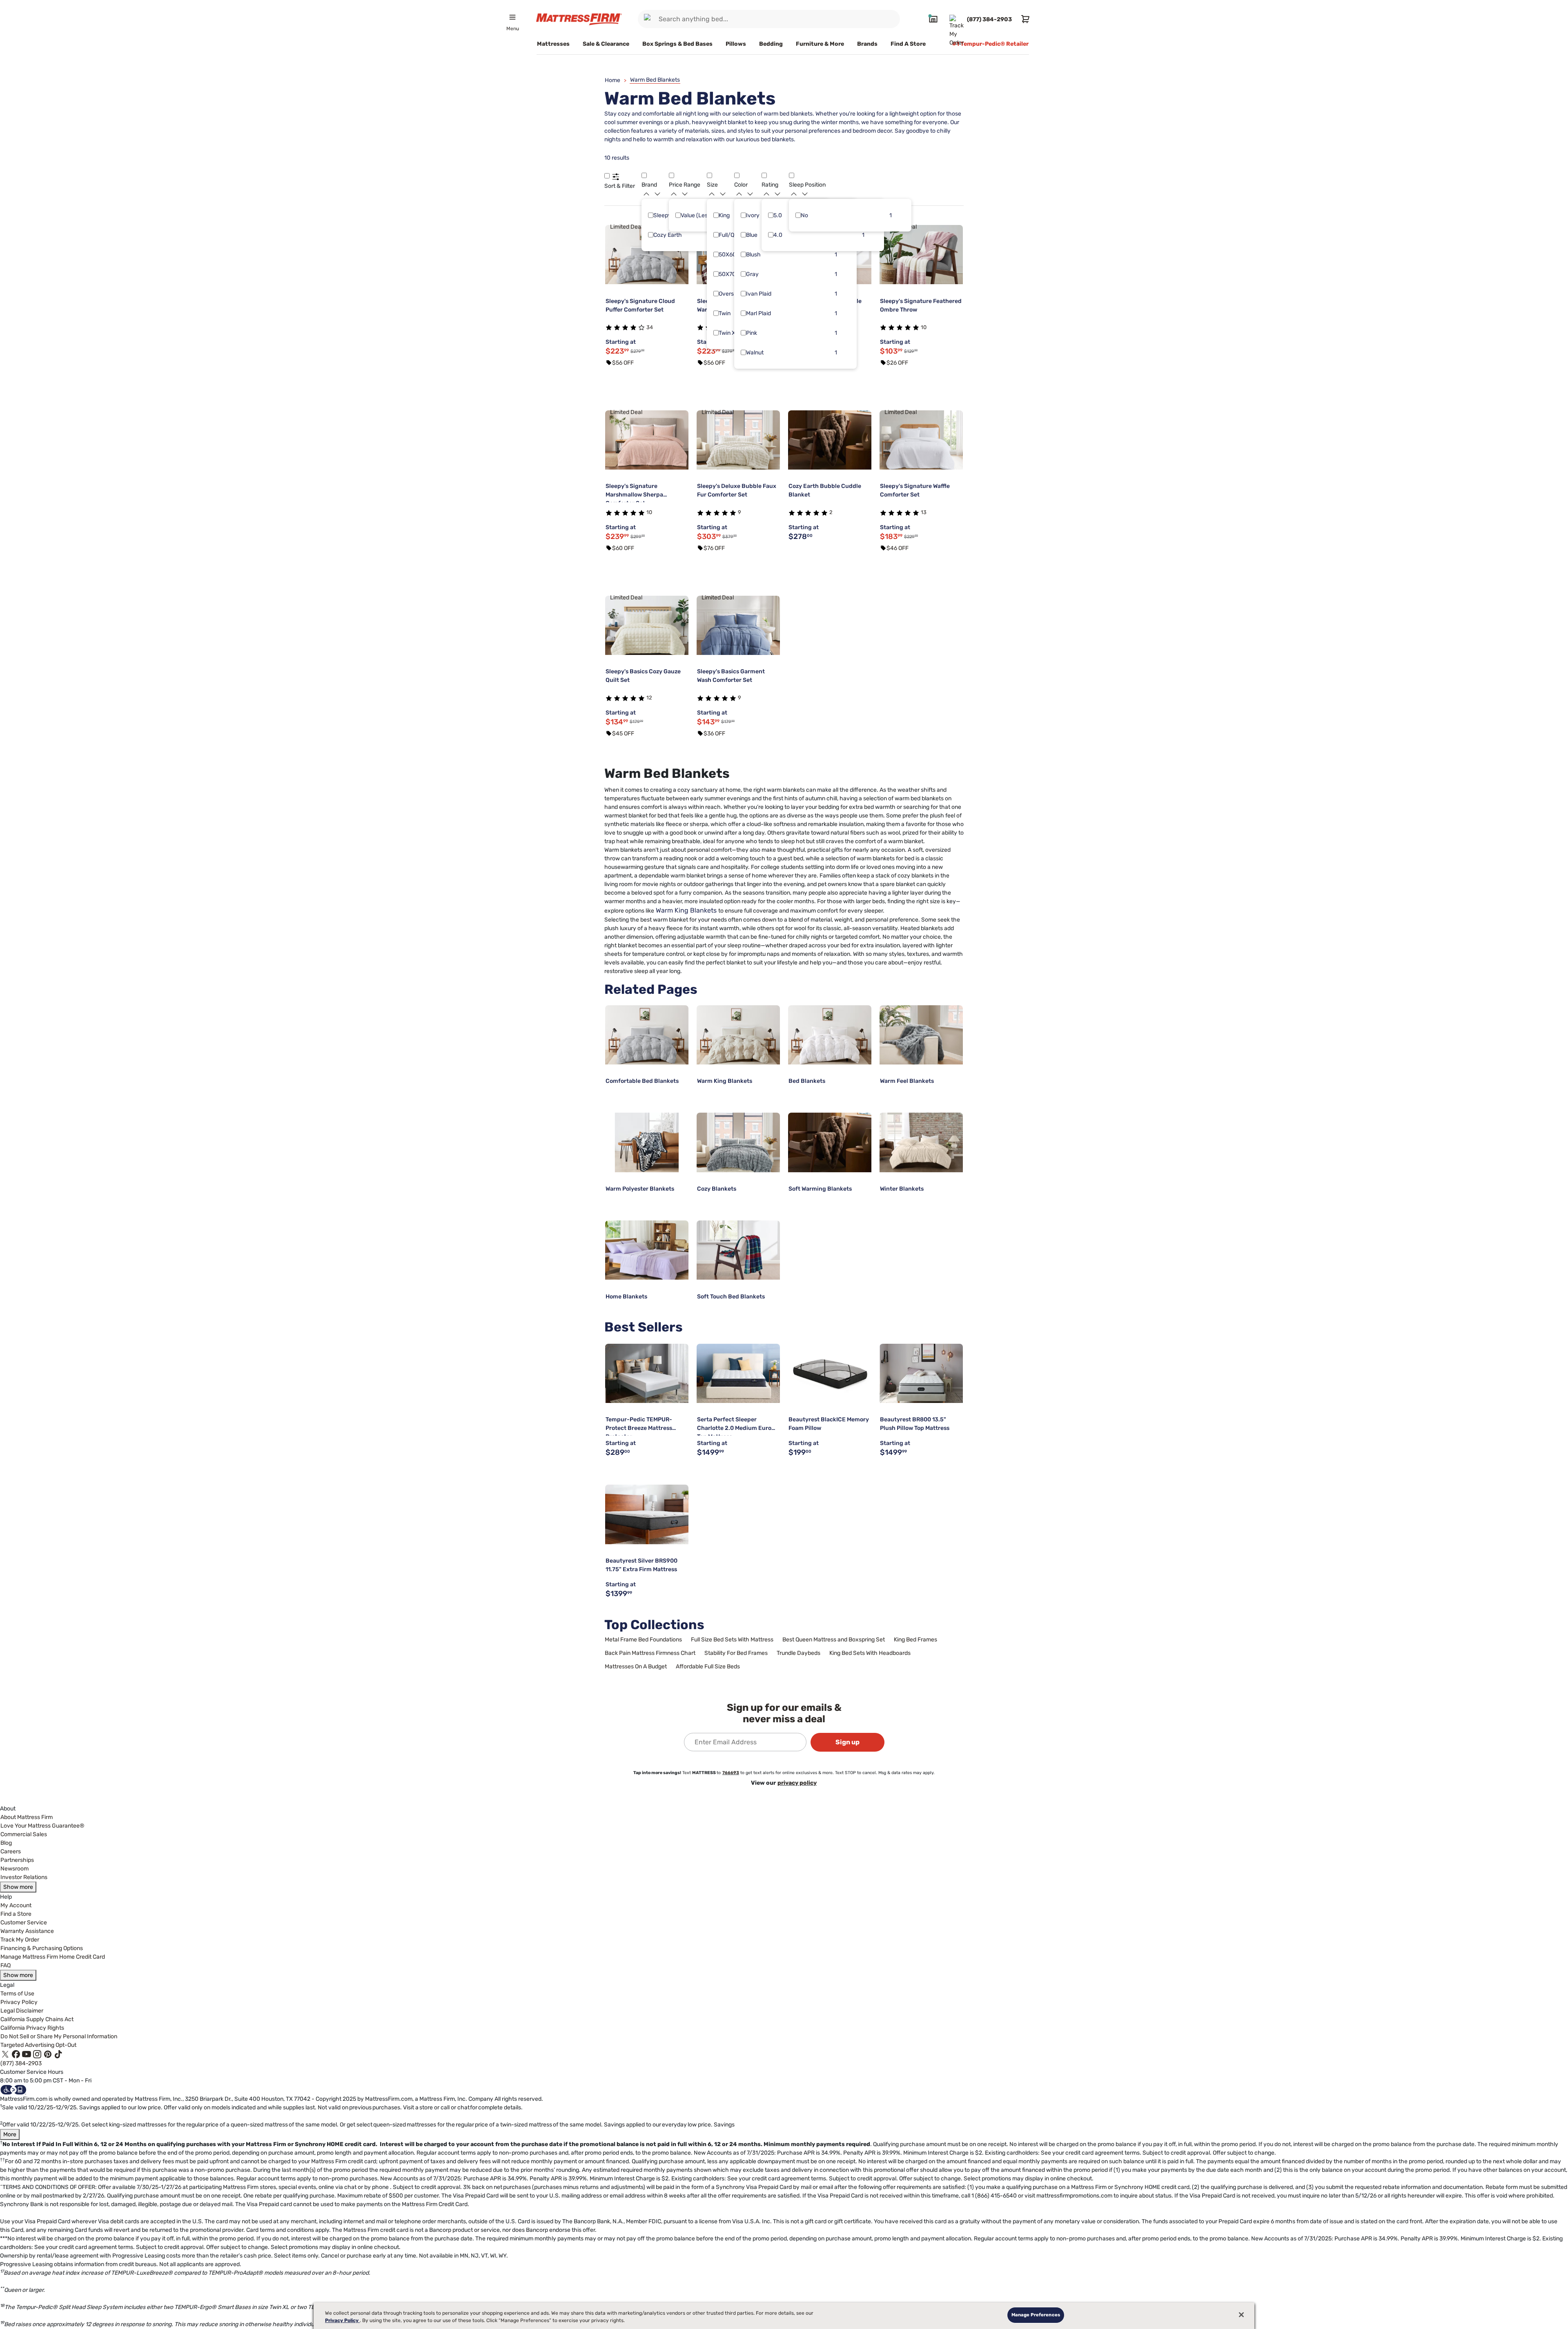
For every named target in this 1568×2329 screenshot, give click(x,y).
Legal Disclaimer (22, 2011)
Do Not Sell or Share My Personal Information (59, 2036)
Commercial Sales (24, 1834)
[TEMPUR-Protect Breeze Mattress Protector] (647, 1374)
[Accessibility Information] (13, 2090)
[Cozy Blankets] (738, 1142)
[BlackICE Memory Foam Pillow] (830, 1374)
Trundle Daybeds (798, 1653)
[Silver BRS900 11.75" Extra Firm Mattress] (647, 1514)
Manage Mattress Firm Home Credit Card (53, 1957)
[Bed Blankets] (830, 1035)
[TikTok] (58, 2054)
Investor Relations (24, 1877)
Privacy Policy (19, 2002)
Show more (18, 1887)
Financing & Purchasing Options (42, 1948)
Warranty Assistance (27, 1931)
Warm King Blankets (686, 910)
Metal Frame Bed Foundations (643, 1640)
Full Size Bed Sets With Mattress (732, 1640)
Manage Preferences (1036, 2315)
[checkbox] (651, 215)
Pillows (736, 44)
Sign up (847, 1742)
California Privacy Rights (32, 2028)
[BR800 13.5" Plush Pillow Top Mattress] (921, 1374)
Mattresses (553, 44)
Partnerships (17, 1860)
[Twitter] (5, 2054)
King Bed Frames (915, 1640)
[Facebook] (16, 2054)
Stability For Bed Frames (736, 1653)
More (10, 2134)
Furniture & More (820, 44)
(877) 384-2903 (21, 2063)
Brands (867, 44)
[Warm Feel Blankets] (921, 1035)
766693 (731, 1773)
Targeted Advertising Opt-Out (38, 2045)
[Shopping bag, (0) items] (1024, 19)
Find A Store (908, 44)
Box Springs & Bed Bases (677, 44)
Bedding (771, 44)
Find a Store (16, 1914)
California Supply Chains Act (37, 2019)
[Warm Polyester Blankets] (647, 1142)
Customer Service (24, 1923)
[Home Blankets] (647, 1250)
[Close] (1241, 2315)
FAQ (6, 1965)
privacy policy (797, 1783)
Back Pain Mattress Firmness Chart (650, 1653)
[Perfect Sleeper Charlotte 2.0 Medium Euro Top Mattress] (738, 1374)
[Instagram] (37, 2054)
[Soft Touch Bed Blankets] (738, 1250)
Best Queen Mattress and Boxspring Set (834, 1640)
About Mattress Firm (27, 1817)
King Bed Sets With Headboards (870, 1653)
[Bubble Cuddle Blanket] (830, 440)
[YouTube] (27, 2054)
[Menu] (512, 17)
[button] (607, 175)
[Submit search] (649, 19)
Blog (6, 1843)
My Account (16, 1905)
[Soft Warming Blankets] (830, 1142)
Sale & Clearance (606, 44)
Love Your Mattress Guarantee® (42, 1826)
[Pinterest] (48, 2054)
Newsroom (14, 1869)
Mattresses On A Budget (636, 1667)
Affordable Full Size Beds (708, 1667)
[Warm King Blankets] (738, 1035)
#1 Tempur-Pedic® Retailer (990, 44)
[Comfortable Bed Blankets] (647, 1035)
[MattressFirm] (579, 19)
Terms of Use (17, 1994)
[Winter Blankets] (921, 1142)
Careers (11, 1851)
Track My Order (20, 1940)
